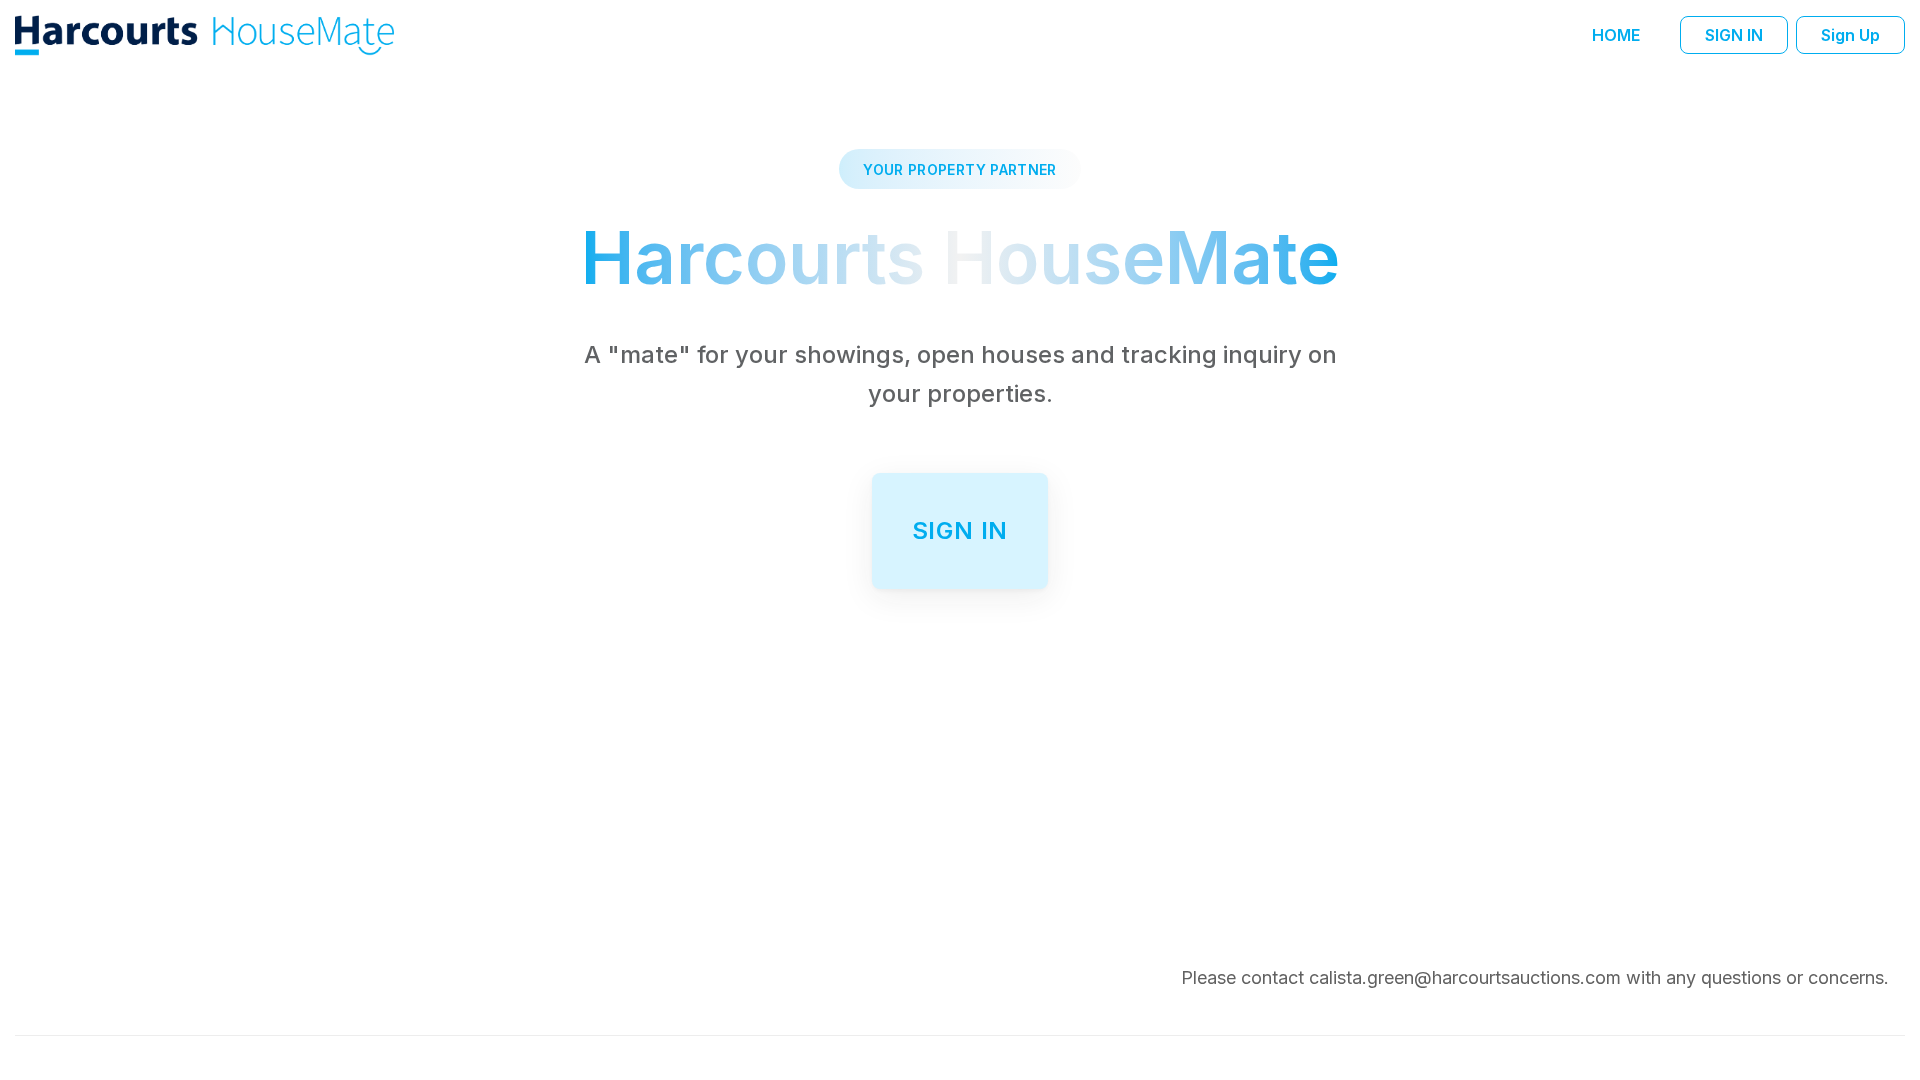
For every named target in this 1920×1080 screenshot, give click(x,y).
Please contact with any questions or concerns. (1535, 977)
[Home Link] (207, 34)
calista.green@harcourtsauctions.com (1465, 977)
